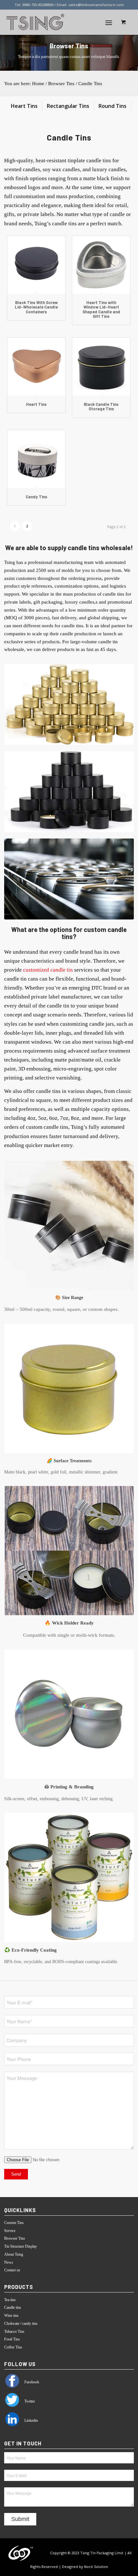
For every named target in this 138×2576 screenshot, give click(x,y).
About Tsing (14, 2254)
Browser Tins (61, 84)
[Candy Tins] (36, 459)
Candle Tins (90, 84)
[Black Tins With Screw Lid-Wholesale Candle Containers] (36, 265)
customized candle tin (48, 970)
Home (38, 84)
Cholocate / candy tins (21, 2323)
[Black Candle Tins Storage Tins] (101, 367)
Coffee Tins (13, 2347)
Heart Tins (24, 106)
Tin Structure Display (21, 2246)
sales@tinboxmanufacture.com (96, 5)
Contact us (12, 2270)
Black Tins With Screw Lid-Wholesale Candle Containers (36, 307)
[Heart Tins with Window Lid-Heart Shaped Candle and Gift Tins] (101, 265)
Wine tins (11, 2315)
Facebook (31, 2382)
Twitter (29, 2401)
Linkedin (31, 2420)
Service (10, 2231)
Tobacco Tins (14, 2331)
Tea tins (10, 2300)
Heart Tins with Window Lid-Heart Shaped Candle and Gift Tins (101, 309)
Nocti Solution (96, 2567)
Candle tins (13, 2307)
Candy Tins (36, 497)
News (9, 2262)
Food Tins (12, 2339)
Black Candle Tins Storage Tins (101, 406)
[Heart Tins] (36, 367)
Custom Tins (14, 2223)
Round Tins (112, 106)
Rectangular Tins (68, 106)
